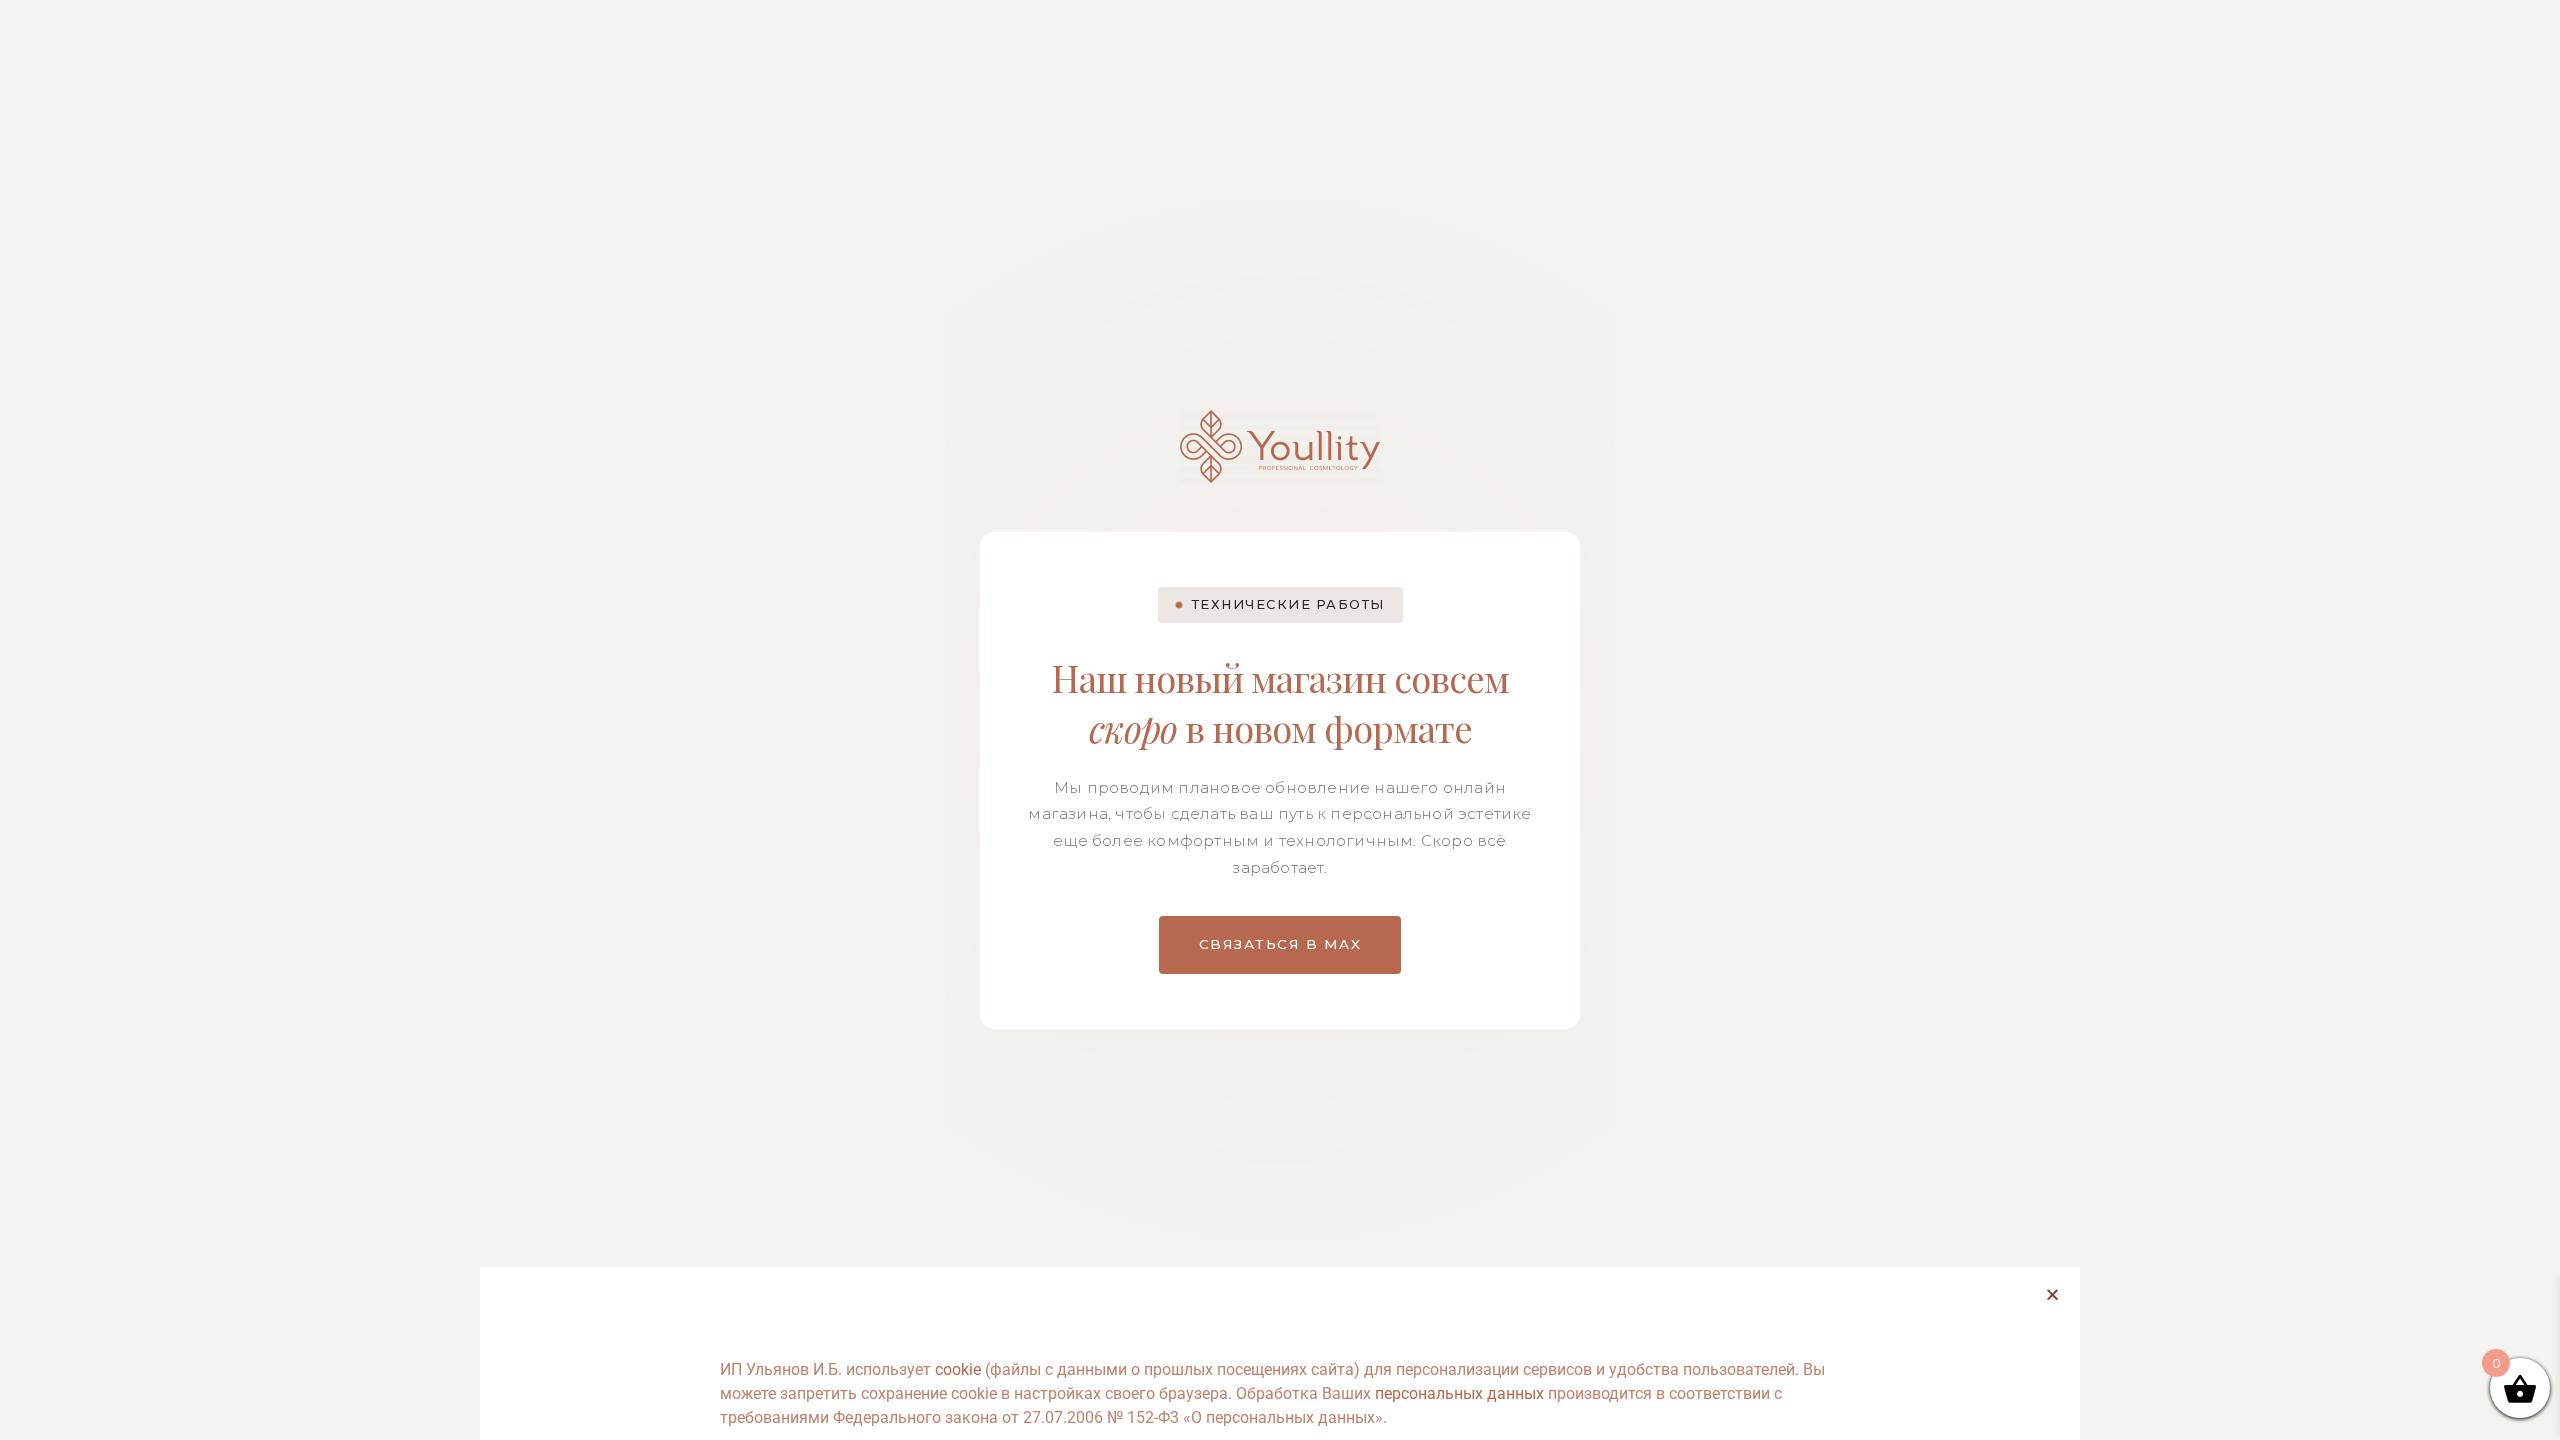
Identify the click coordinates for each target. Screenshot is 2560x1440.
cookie (958, 1369)
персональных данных (1459, 1393)
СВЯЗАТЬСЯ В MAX (1280, 944)
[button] (2052, 1294)
